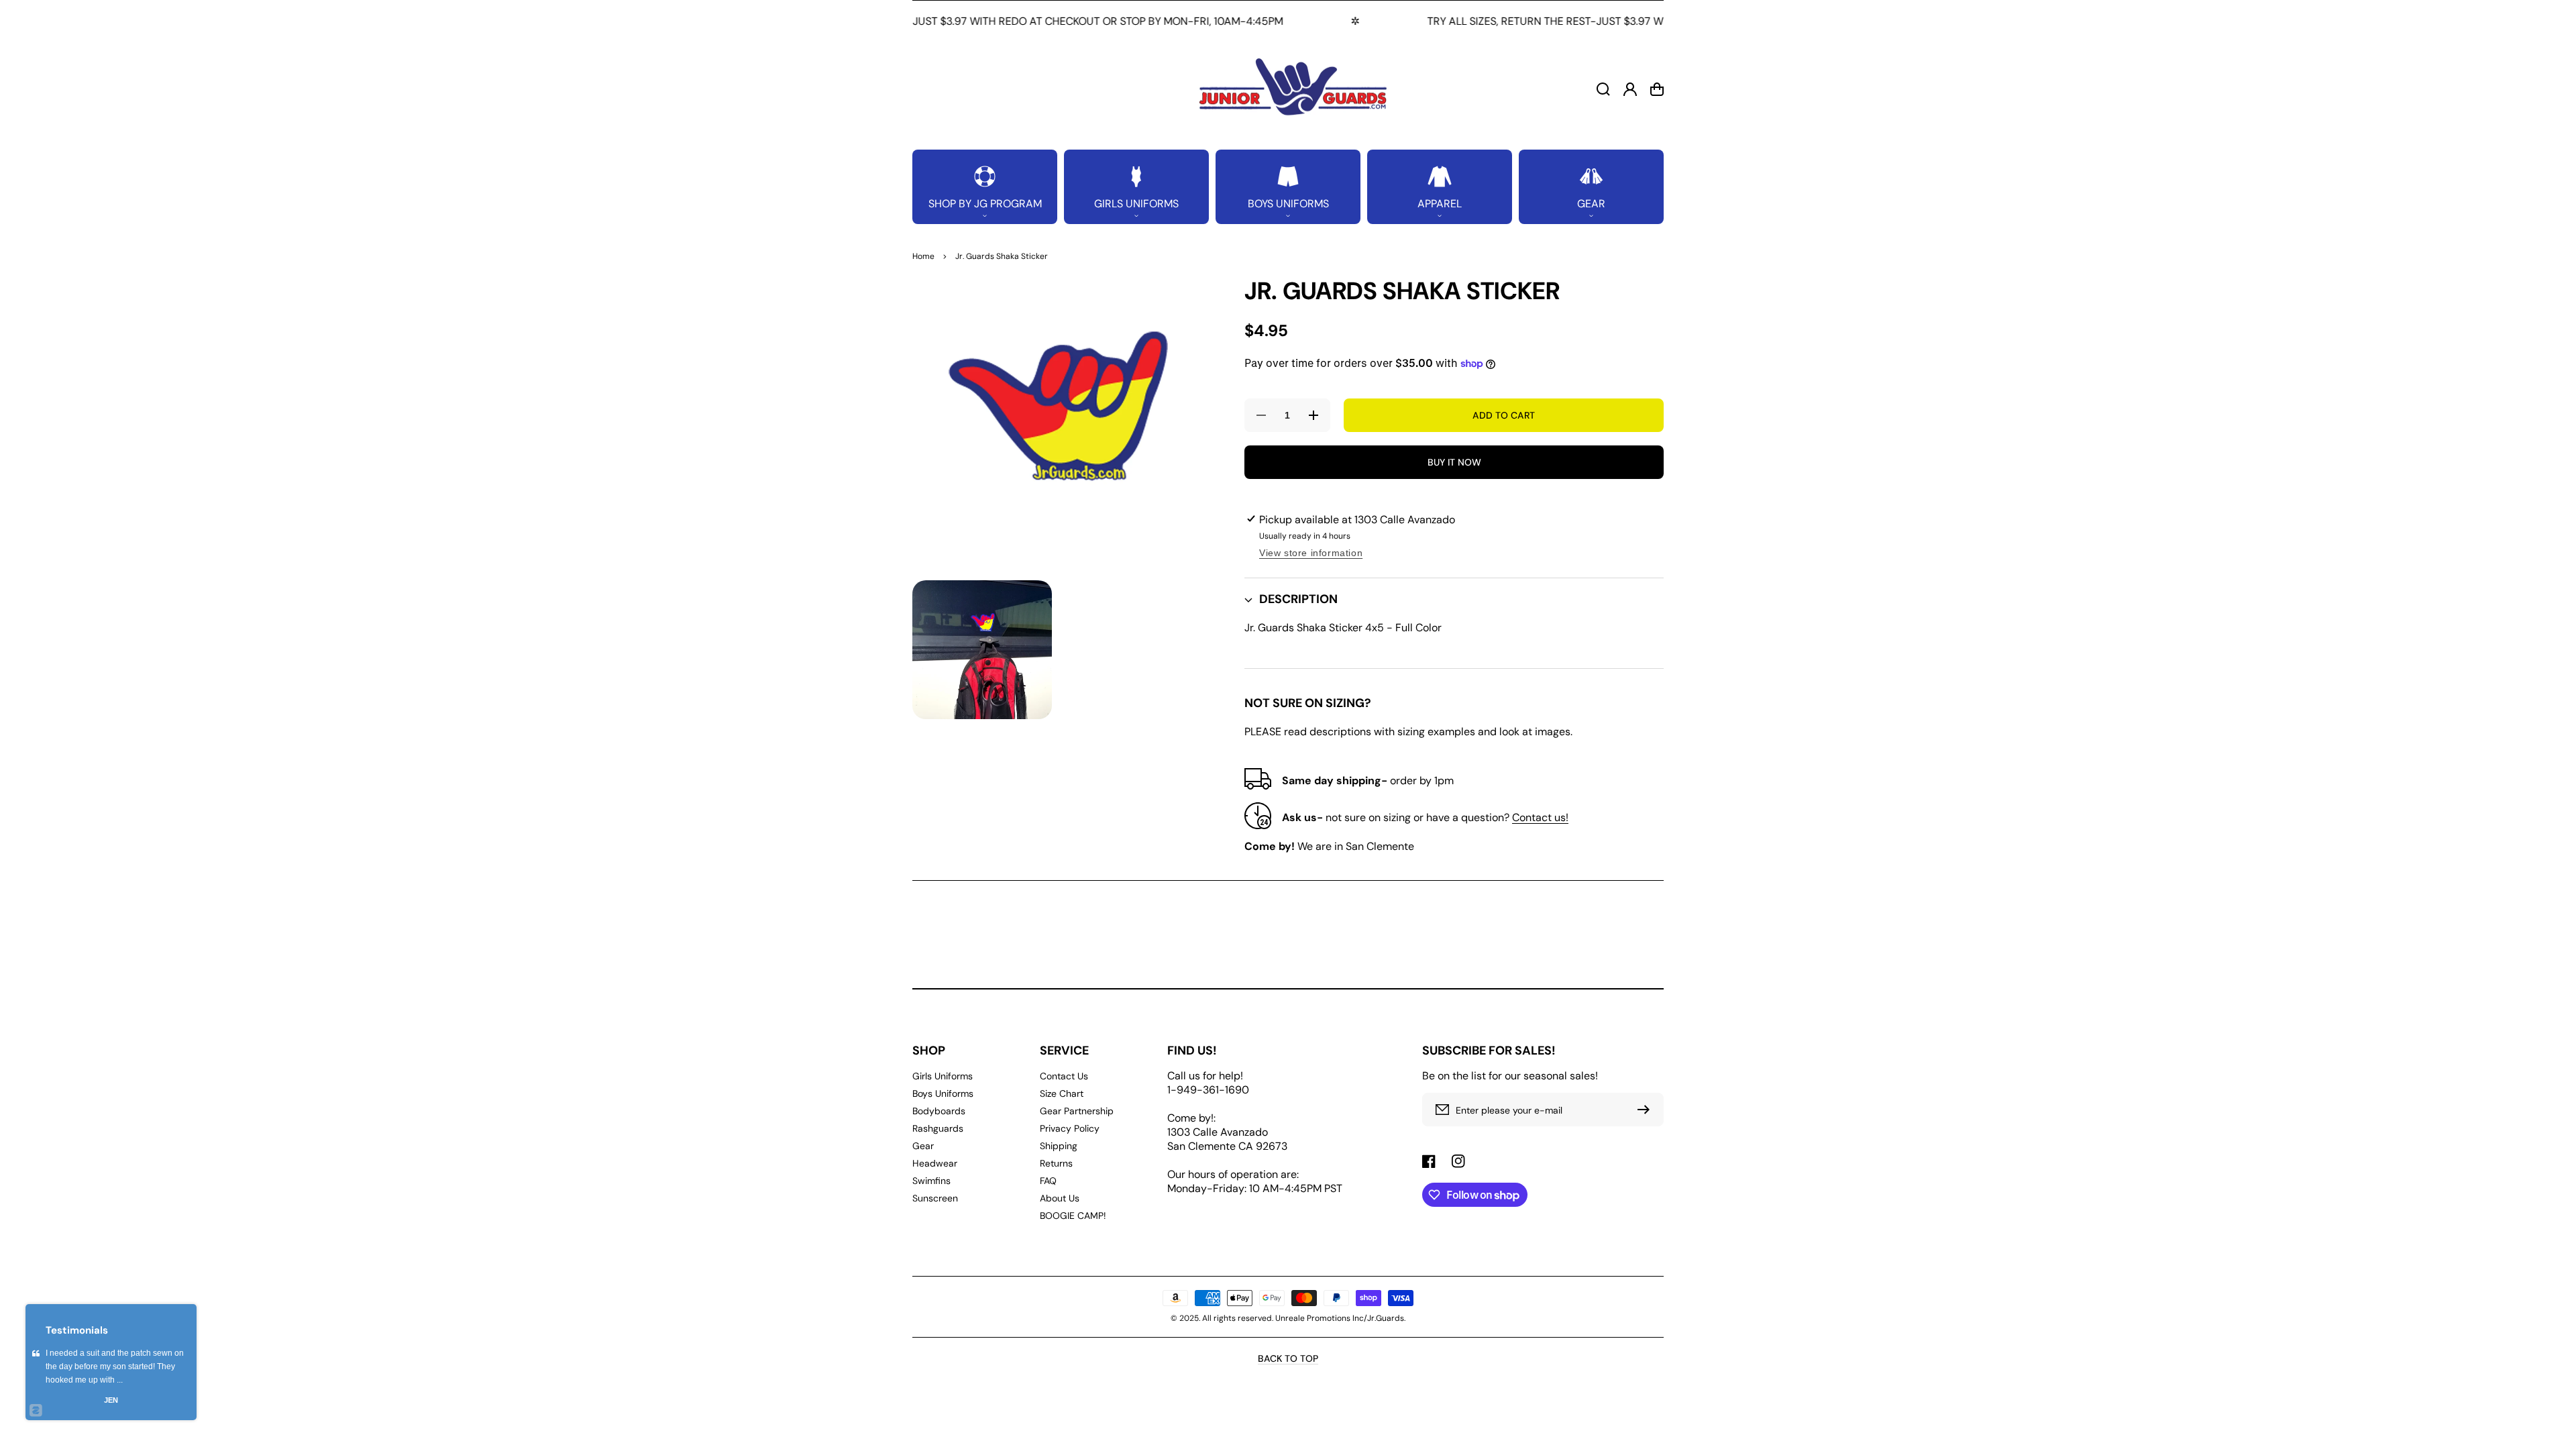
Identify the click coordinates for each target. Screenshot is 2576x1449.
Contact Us (1064, 1076)
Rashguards (938, 1128)
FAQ (1048, 1181)
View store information (1311, 553)
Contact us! (1540, 817)
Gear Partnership (1077, 1111)
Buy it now (1454, 462)
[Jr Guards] (1288, 89)
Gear (923, 1146)
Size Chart (1062, 1093)
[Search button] (1603, 89)
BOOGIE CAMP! (1073, 1216)
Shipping (1059, 1146)
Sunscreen (935, 1198)
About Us (1060, 1198)
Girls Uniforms (943, 1076)
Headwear (935, 1163)
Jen (111, 1400)
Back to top (1288, 1358)
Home (923, 256)
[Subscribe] (1647, 1110)
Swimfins (931, 1181)
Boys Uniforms (943, 1093)
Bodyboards (939, 1111)
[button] (985, 187)
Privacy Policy (1070, 1128)
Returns (1056, 1163)
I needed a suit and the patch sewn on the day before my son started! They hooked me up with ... (115, 1366)
